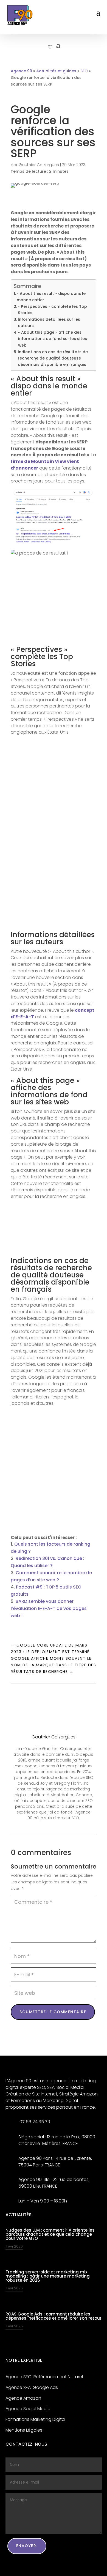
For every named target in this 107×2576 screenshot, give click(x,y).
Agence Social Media (28, 2409)
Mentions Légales (24, 2430)
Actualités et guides (56, 71)
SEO (84, 71)
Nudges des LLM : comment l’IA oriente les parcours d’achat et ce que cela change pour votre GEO (50, 2234)
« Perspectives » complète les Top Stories (52, 310)
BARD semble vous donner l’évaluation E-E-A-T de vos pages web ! (49, 1608)
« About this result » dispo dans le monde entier (51, 297)
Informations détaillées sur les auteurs (49, 323)
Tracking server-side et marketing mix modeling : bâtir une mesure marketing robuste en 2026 (48, 2276)
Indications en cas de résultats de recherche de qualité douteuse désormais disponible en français (53, 358)
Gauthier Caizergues (39, 165)
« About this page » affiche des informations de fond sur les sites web (53, 339)
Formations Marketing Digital (36, 2419)
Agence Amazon (23, 2398)
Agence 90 (21, 71)
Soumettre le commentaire (53, 2012)
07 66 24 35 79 (34, 2122)
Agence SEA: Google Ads (32, 2387)
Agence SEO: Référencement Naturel (44, 2377)
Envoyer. (27, 2546)
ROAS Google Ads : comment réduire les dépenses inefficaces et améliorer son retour (54, 2316)
